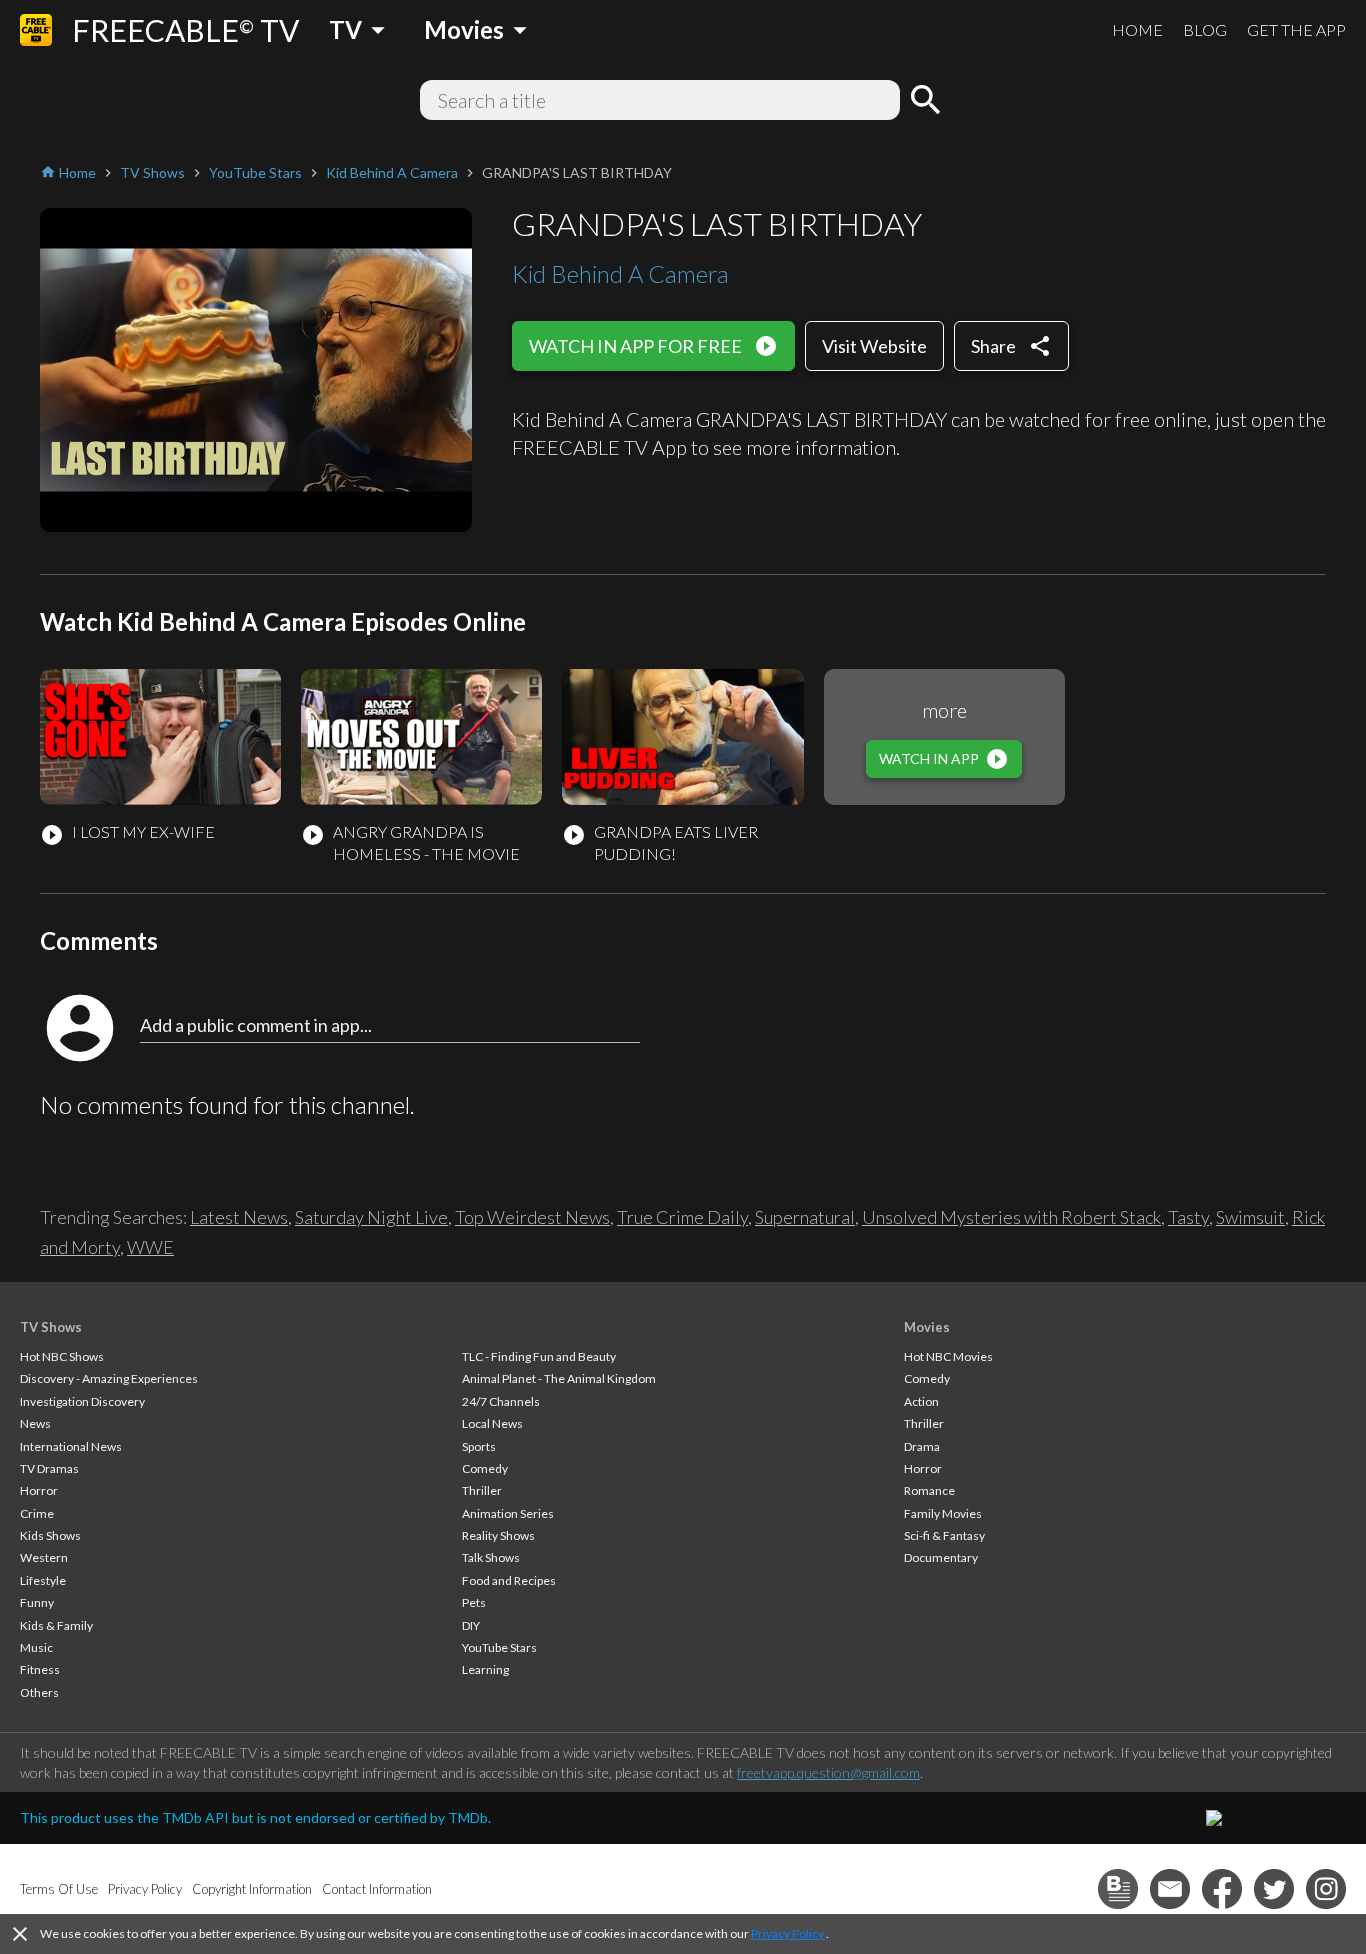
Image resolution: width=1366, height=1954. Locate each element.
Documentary (941, 1557)
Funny (37, 1602)
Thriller (482, 1490)
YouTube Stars (499, 1647)
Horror (39, 1490)
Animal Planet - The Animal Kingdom (559, 1378)
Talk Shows (491, 1557)
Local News (492, 1423)
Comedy (485, 1468)
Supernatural (805, 1217)
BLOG (1205, 29)
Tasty (1188, 1217)
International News (71, 1446)
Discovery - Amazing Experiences (109, 1378)
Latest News (239, 1217)
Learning (485, 1669)
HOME (1137, 29)
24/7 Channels (501, 1401)
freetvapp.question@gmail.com (828, 1772)
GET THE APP (1296, 29)
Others (39, 1692)
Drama (922, 1446)
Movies (927, 1327)
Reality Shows (498, 1535)
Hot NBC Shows (62, 1356)
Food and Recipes (509, 1580)
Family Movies (943, 1513)
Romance (929, 1490)
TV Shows (51, 1327)
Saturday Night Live (371, 1217)
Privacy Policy (787, 1933)
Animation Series (508, 1513)
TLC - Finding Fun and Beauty (539, 1356)
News (35, 1423)
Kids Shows (50, 1535)
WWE (150, 1247)
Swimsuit (1250, 1217)
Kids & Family (56, 1625)
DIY (471, 1625)
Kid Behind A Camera (620, 273)
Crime (37, 1513)
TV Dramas (49, 1468)
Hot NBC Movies (948, 1356)
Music (36, 1647)
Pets (474, 1602)
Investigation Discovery (82, 1401)
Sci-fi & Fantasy (944, 1535)
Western (44, 1557)
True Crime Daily (682, 1217)
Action (921, 1401)
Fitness (40, 1669)
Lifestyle (43, 1580)
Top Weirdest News (532, 1217)
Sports (479, 1446)
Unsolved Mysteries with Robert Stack (1011, 1217)
